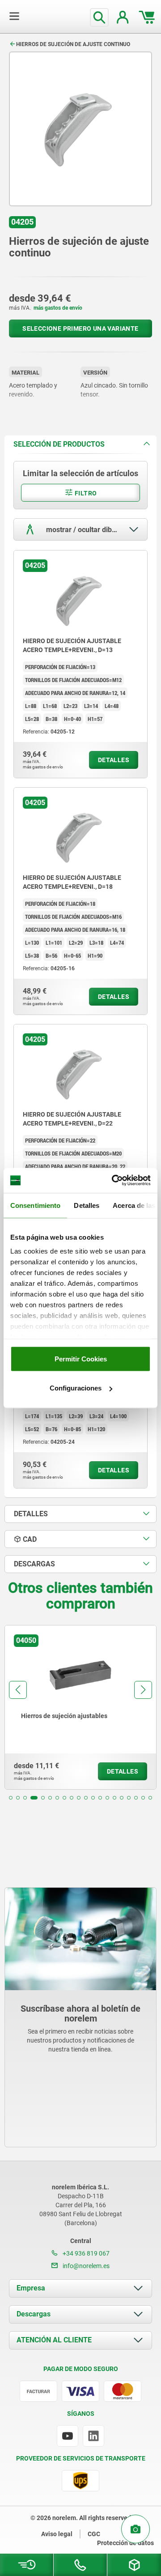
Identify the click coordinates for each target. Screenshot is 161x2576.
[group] (80, 1707)
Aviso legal (57, 2534)
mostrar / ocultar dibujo (83, 530)
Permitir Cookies (81, 1358)
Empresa (31, 2288)
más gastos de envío (58, 308)
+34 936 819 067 (85, 2253)
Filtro (85, 493)
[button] (11, 1798)
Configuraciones (76, 1388)
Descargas (34, 2314)
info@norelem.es (85, 2266)
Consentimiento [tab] (35, 1205)
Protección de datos (125, 2543)
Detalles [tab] (87, 1205)
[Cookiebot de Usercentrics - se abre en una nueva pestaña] (114, 1181)
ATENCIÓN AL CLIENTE (54, 2340)
